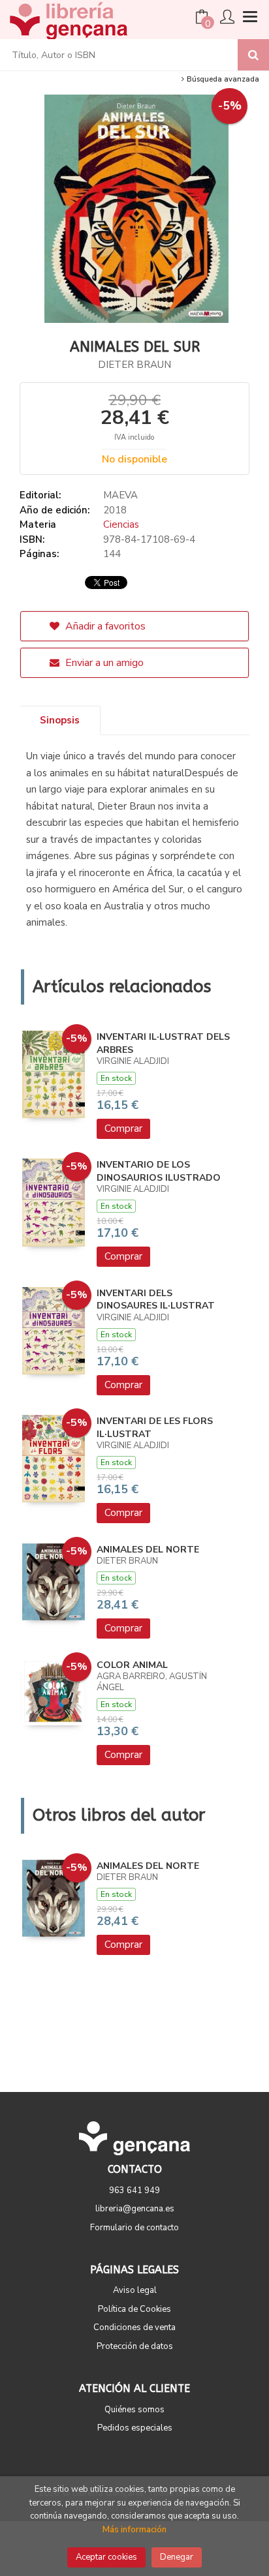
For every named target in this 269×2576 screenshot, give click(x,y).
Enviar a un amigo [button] (103, 663)
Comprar (123, 1129)
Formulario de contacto (134, 2228)
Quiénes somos (134, 2410)
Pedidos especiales (135, 2428)
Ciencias (121, 524)
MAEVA (120, 495)
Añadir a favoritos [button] (104, 626)
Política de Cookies (134, 2309)
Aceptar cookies (106, 2557)
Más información (134, 2530)
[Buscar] (253, 55)
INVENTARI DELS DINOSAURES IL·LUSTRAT (156, 1300)
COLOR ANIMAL (132, 1665)
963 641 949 (134, 2190)
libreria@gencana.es (135, 2209)
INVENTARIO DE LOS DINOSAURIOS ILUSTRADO (159, 1171)
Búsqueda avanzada (222, 79)
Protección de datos (135, 2346)
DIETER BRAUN (134, 365)
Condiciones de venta (134, 2327)
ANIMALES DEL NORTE (148, 1550)
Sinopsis (60, 720)
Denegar (177, 2557)
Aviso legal (135, 2290)
